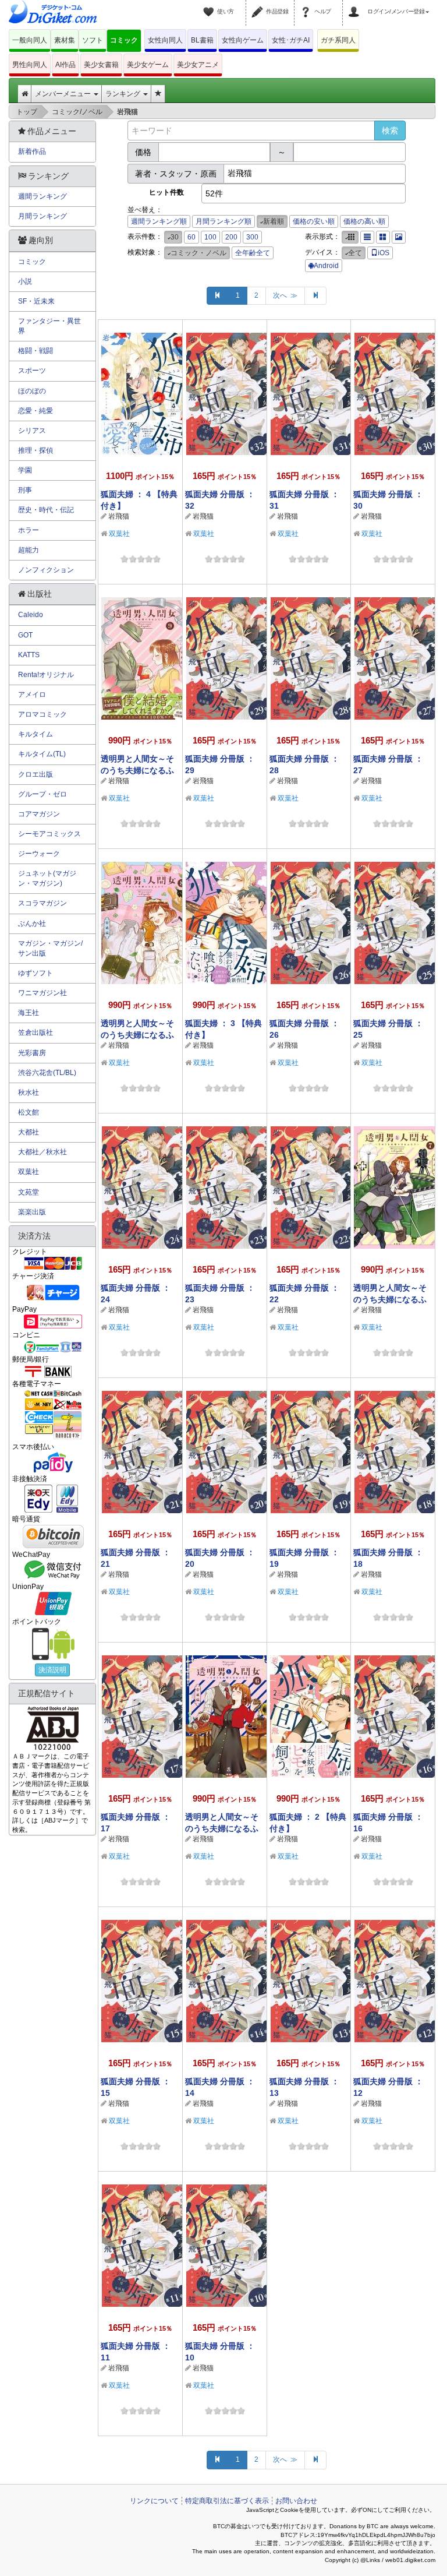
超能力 (29, 550)
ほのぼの (32, 391)
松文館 (29, 1112)
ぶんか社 (32, 924)
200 (231, 237)
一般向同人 (30, 40)
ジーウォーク (39, 854)
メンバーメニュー (64, 94)
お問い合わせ (296, 2501)
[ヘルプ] (307, 5)
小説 (25, 281)
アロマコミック (42, 714)
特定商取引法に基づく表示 (227, 2501)
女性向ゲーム (243, 40)
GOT (25, 635)
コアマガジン (39, 814)
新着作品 (32, 151)
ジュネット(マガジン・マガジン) (47, 878)
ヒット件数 (166, 192)
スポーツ (32, 371)
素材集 (65, 40)
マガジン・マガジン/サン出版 (50, 948)
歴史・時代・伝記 (46, 510)
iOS (384, 253)
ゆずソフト (36, 973)
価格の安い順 (314, 221)
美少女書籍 (101, 65)
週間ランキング (42, 196)
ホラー (29, 530)
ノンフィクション (46, 570)
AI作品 (65, 65)
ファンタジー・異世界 (49, 326)
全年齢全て (253, 253)
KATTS (29, 655)
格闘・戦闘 (36, 351)
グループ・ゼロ (42, 794)
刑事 (25, 490)
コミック (124, 40)
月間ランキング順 (223, 221)
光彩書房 (32, 1053)
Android (326, 266)
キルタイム (36, 734)
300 (252, 237)
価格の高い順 (364, 221)
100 (210, 237)
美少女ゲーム (148, 65)
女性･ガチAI (291, 40)
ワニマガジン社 (42, 993)
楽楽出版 (32, 1212)
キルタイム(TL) (42, 754)
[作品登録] (259, 5)
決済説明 (52, 1670)
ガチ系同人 (338, 40)
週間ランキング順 (159, 221)
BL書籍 (202, 40)
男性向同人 (30, 65)
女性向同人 (165, 40)
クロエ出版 (36, 774)
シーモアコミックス (49, 834)
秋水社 (29, 1093)
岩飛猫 (119, 516)
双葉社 (119, 534)
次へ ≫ (285, 295)
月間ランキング (42, 216)
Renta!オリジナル (46, 675)
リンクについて (154, 2501)
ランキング (124, 94)
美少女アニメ (198, 65)
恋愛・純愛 (36, 411)
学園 (25, 470)
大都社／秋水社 (42, 1152)
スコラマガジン (42, 903)
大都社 (29, 1132)
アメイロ (32, 695)
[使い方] (210, 5)
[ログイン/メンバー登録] (356, 5)
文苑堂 (29, 1192)
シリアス (32, 431)
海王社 (29, 1013)
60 (191, 237)
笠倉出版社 (36, 1032)
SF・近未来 (36, 301)
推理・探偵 (36, 450)
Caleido (31, 615)
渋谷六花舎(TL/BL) (47, 1073)
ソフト (93, 40)
